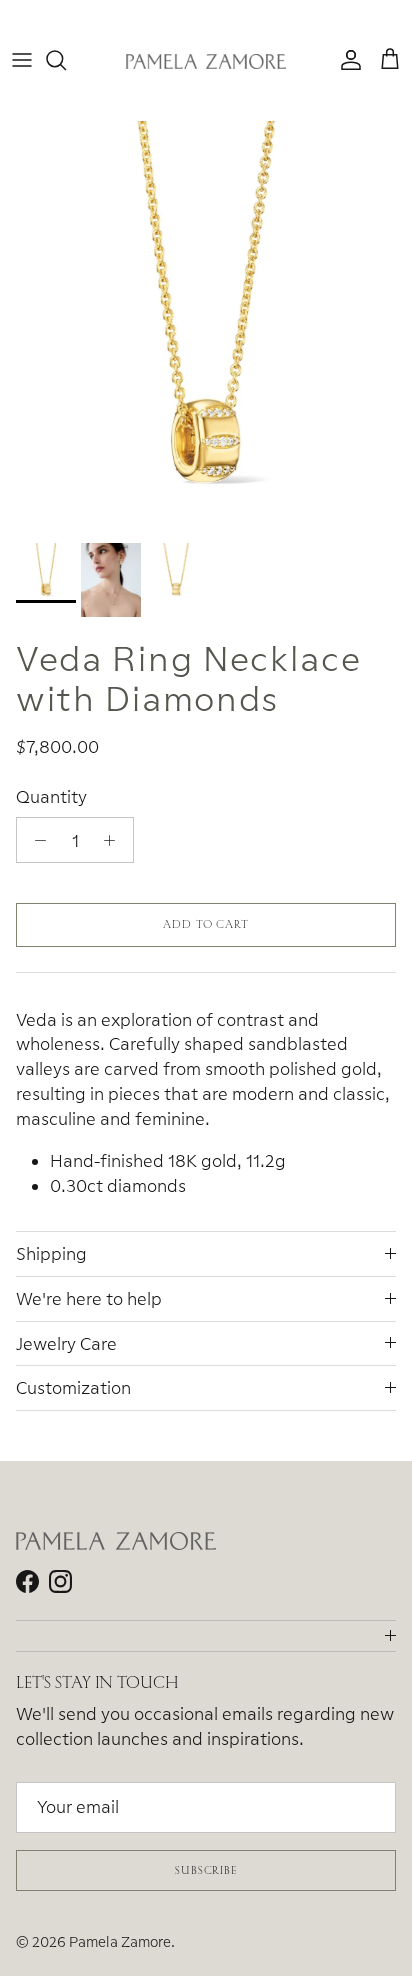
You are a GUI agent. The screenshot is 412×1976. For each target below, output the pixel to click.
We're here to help (89, 1298)
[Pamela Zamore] (206, 60)
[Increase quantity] (115, 840)
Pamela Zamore (120, 1941)
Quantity (51, 796)
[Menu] (22, 60)
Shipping (51, 1253)
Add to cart (206, 924)
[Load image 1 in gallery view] (206, 327)
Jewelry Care (66, 1343)
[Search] (66, 60)
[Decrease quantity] (35, 840)
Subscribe (206, 1870)
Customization (73, 1387)
